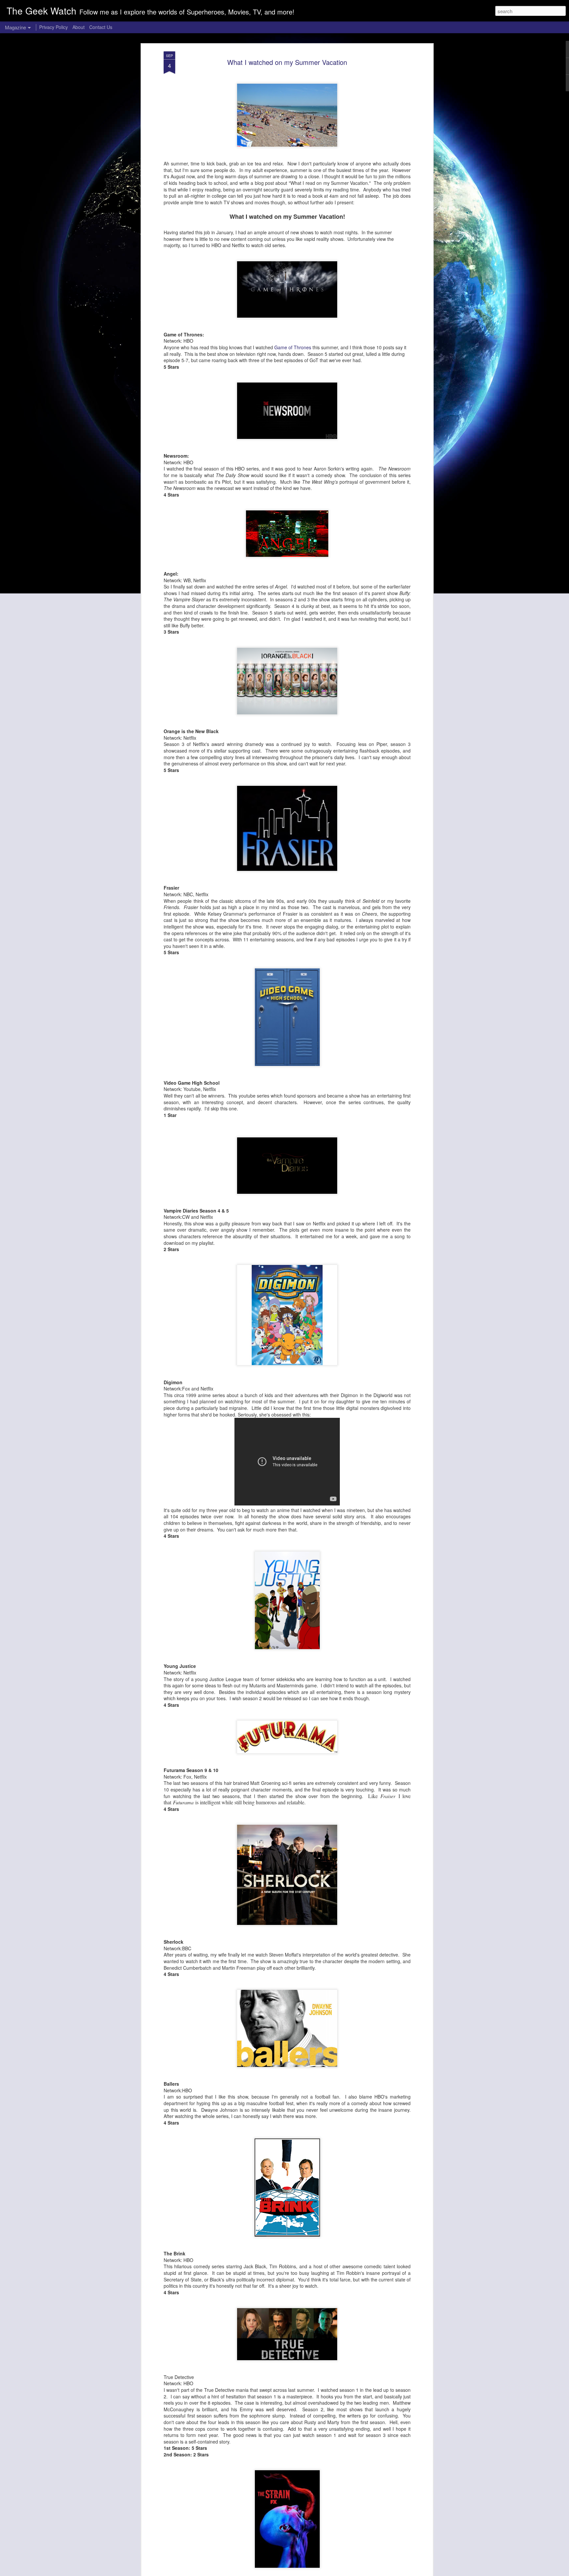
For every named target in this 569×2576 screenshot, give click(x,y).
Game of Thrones (293, 347)
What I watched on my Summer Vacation (287, 62)
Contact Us (101, 27)
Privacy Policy (54, 27)
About (79, 27)
